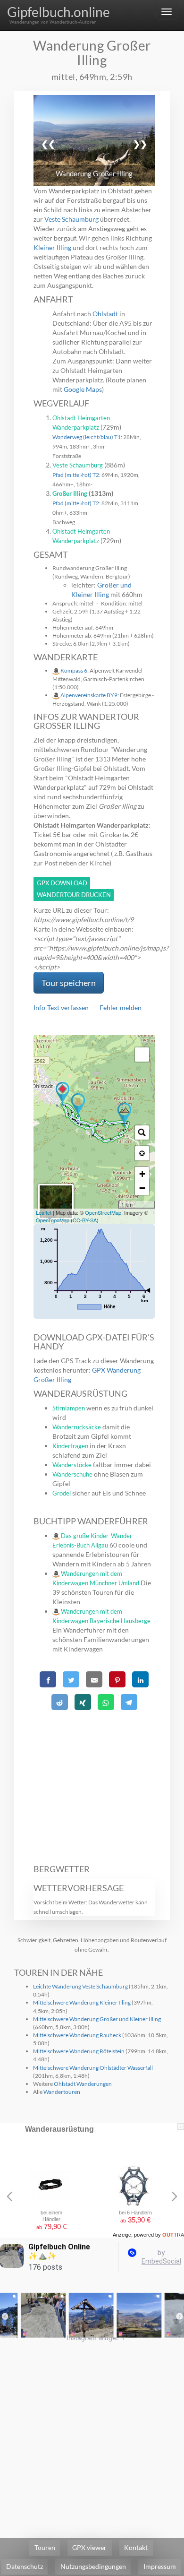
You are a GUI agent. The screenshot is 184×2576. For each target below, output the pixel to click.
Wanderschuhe (72, 1474)
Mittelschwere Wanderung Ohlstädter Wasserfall (93, 2068)
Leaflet (44, 1212)
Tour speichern (69, 983)
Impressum (160, 2566)
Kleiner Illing (52, 247)
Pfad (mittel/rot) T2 (76, 475)
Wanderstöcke (72, 1465)
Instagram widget (96, 2338)
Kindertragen (70, 1446)
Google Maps (83, 389)
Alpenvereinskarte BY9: (90, 695)
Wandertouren (62, 2092)
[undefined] (142, 1055)
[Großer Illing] (124, 1115)
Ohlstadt (105, 314)
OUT (173, 2235)
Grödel (62, 1493)
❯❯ (140, 144)
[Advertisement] (94, 1782)
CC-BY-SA (85, 1220)
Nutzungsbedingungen (93, 2566)
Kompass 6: (75, 670)
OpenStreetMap (103, 1212)
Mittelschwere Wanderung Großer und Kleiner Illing (97, 2019)
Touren (45, 2547)
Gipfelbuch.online (59, 12)
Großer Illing (70, 493)
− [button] (142, 1188)
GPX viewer (89, 2547)
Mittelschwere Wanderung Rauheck (77, 2035)
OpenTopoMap (53, 1220)
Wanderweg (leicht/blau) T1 (87, 437)
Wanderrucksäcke (77, 1427)
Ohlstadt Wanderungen (83, 2084)
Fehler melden (121, 1007)
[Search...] (142, 1132)
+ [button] (142, 1174)
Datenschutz (25, 2566)
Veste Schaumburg (71, 219)
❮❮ (48, 144)
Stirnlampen (69, 1408)
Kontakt (136, 2547)
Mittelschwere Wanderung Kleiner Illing (82, 2002)
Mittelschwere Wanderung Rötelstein (79, 2051)
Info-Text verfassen (61, 1007)
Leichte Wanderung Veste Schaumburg (80, 1986)
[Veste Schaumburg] (78, 1105)
